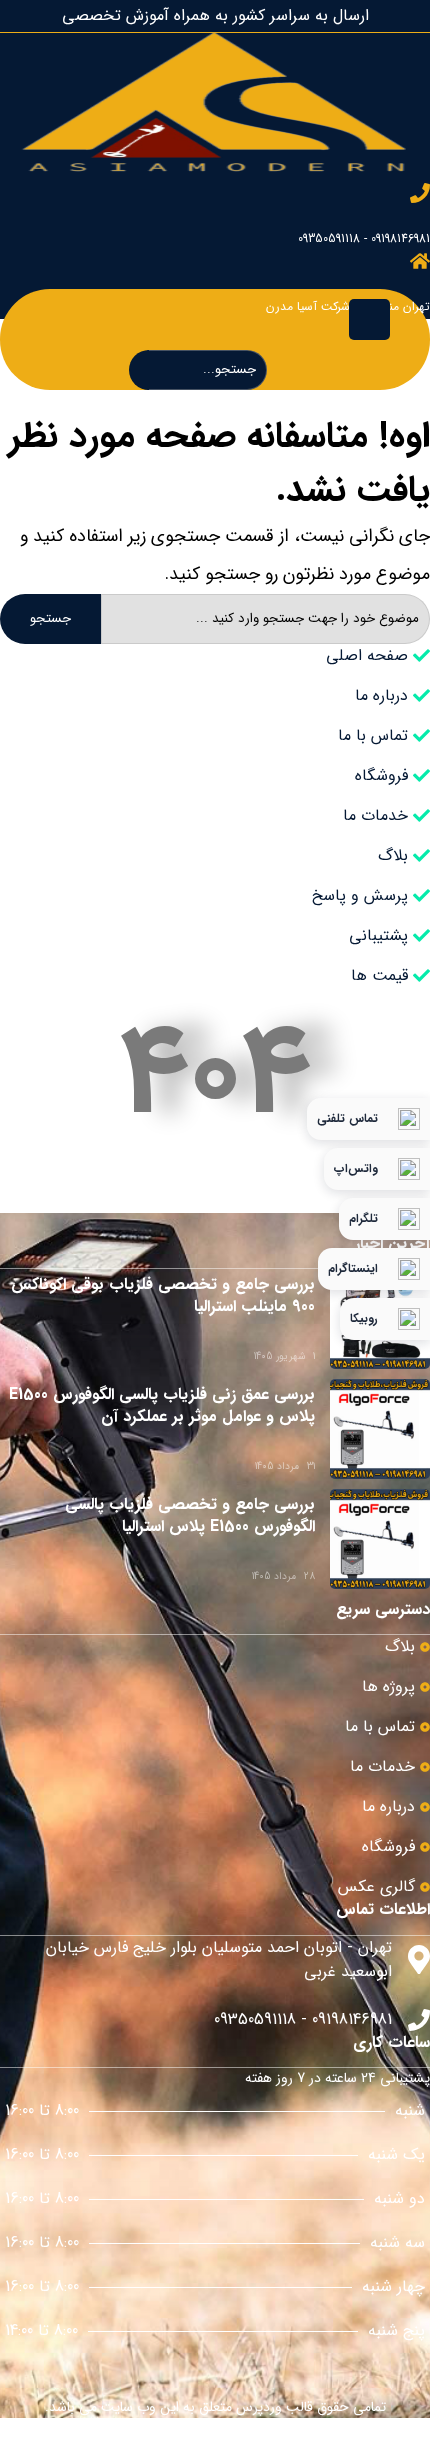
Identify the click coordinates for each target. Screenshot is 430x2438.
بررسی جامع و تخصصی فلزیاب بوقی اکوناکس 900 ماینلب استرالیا (163, 1295)
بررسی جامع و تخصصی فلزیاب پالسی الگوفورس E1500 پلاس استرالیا (190, 1515)
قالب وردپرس (274, 2407)
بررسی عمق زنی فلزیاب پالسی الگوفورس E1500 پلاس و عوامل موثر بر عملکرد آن (162, 1405)
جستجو (50, 618)
